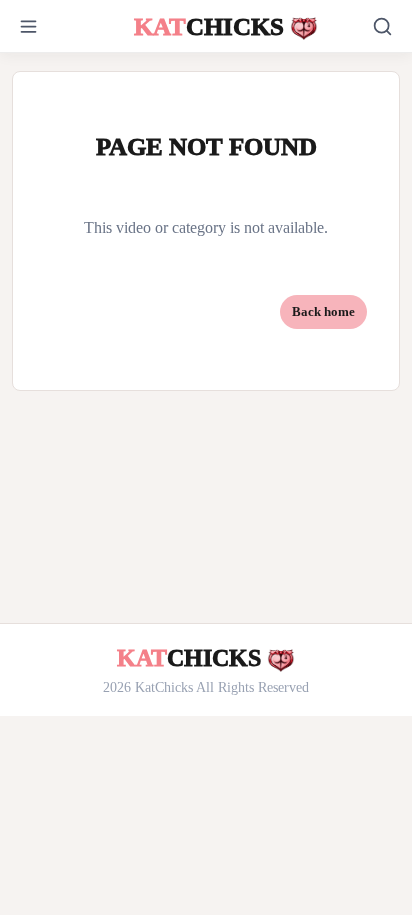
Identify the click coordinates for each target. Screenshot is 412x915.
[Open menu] (50, 26)
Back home (323, 311)
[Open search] (382, 26)
